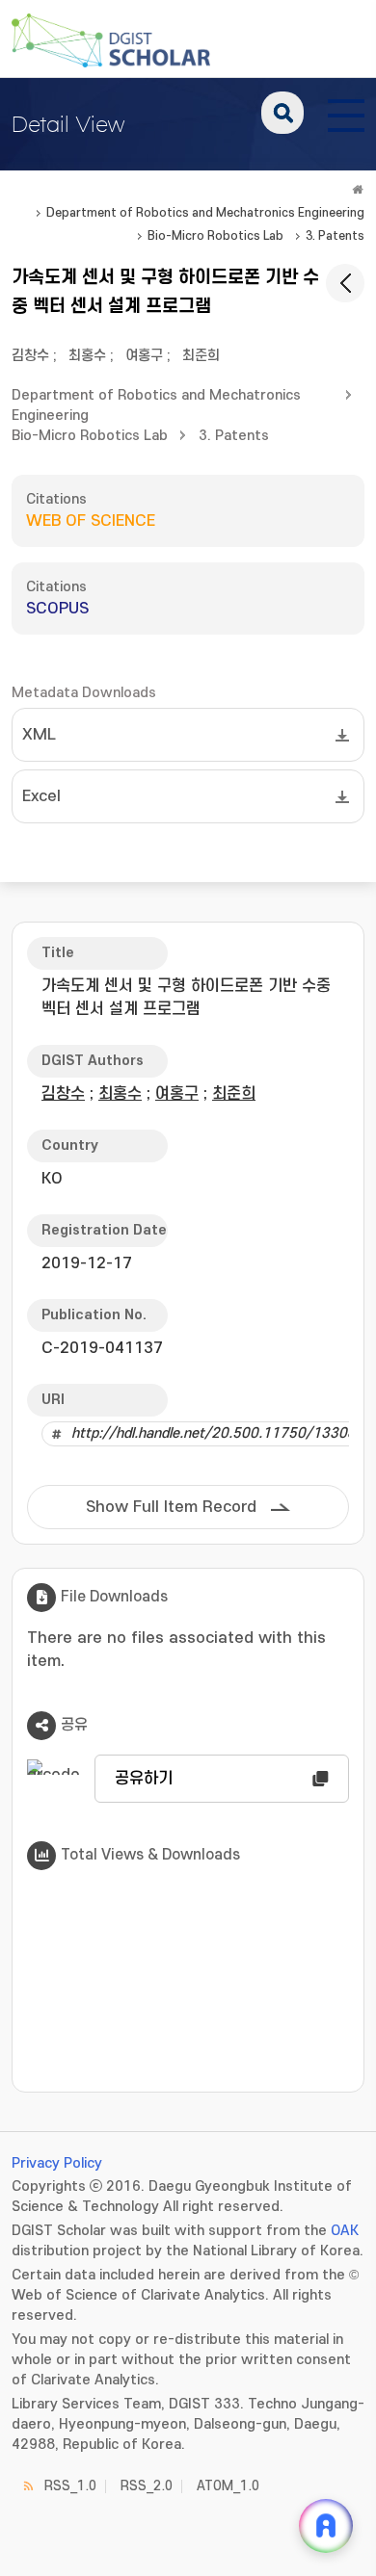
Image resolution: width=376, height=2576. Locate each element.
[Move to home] (358, 190)
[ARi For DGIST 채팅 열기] (326, 2526)
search (282, 113)
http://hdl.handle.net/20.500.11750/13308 (214, 1433)
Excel (41, 796)
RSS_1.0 (70, 2486)
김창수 (30, 356)
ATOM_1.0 (228, 2486)
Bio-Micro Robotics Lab (215, 236)
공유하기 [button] (144, 1779)
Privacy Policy (57, 2163)
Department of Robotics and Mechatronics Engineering (205, 213)
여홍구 (144, 356)
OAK (345, 2231)
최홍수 (87, 356)
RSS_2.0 (147, 2486)
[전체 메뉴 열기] (346, 113)
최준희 (201, 356)
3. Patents (335, 236)
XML (39, 735)
